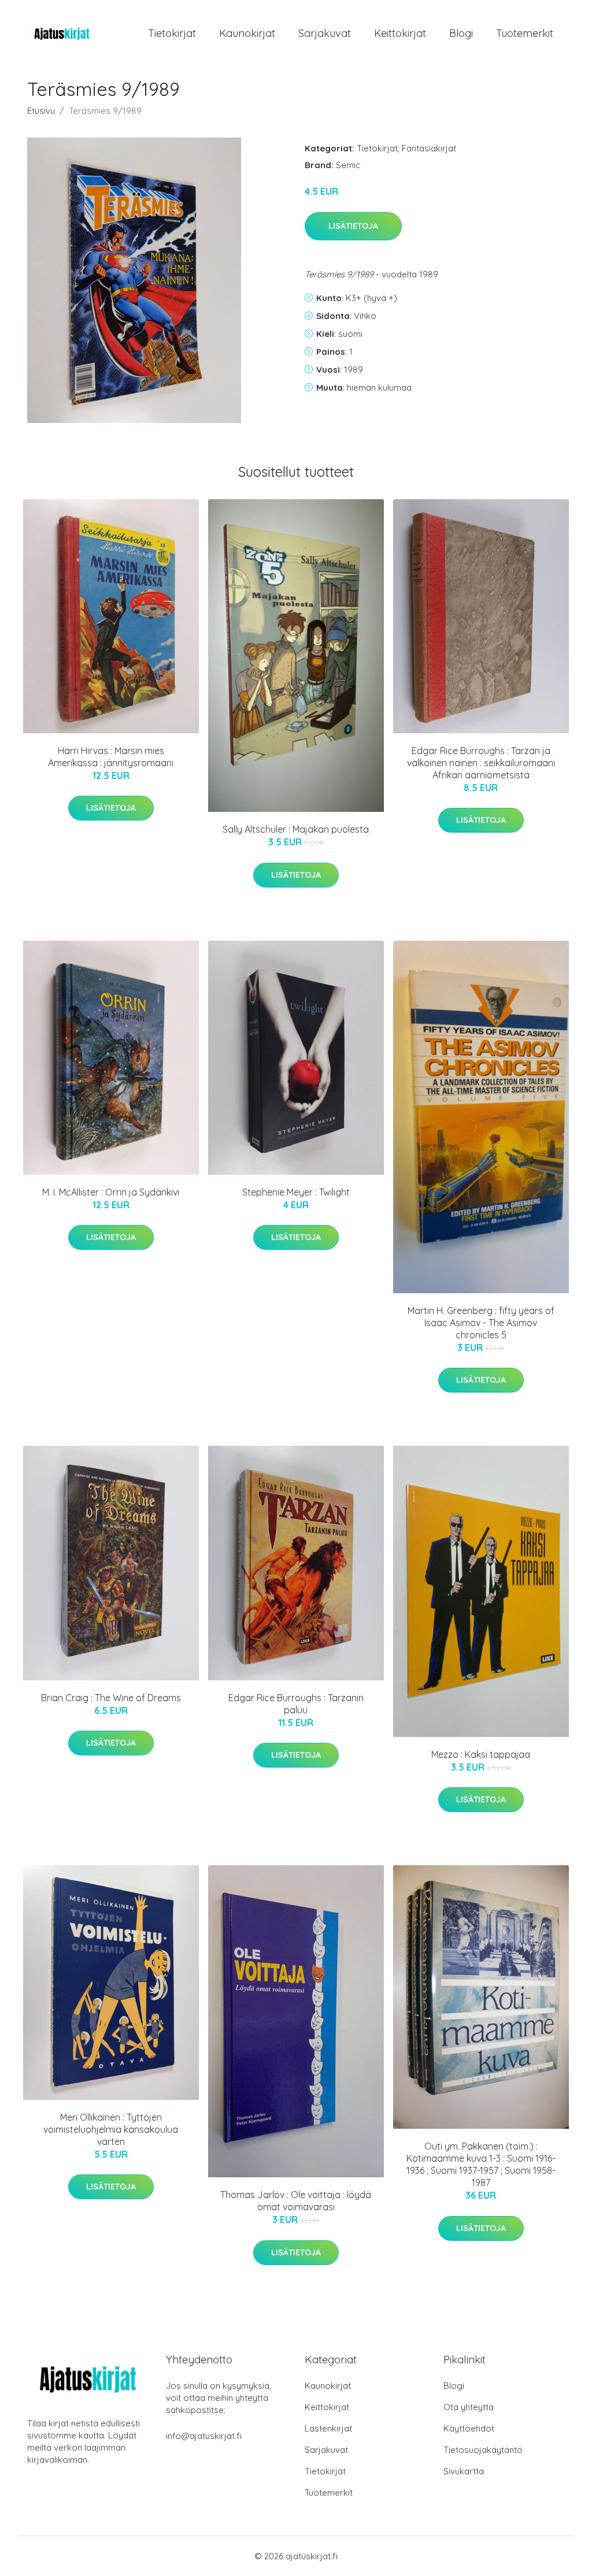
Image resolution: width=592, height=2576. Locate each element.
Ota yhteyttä (469, 2407)
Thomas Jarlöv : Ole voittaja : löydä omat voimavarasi (296, 2201)
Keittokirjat (400, 33)
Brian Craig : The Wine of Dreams (111, 1698)
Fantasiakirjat (429, 148)
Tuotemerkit (525, 33)
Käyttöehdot (469, 2428)
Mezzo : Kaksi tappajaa (481, 1754)
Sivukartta (464, 2471)
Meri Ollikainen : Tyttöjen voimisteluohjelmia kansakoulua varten (111, 2129)
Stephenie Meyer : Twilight (296, 1192)
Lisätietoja (353, 226)
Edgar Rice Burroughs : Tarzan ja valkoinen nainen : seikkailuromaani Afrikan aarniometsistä (481, 763)
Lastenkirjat (328, 2428)
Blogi (461, 33)
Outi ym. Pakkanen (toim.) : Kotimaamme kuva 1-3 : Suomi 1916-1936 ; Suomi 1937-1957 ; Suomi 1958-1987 (481, 2164)
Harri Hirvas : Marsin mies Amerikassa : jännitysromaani (111, 757)
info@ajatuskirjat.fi (204, 2436)
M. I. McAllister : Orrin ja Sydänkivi (111, 1192)
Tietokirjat (172, 33)
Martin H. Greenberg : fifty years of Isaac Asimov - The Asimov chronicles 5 (481, 1323)
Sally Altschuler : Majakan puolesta (296, 829)
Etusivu (41, 111)
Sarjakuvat (325, 33)
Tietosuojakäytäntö (483, 2450)
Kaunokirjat (247, 33)
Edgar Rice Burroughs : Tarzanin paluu (296, 1704)
